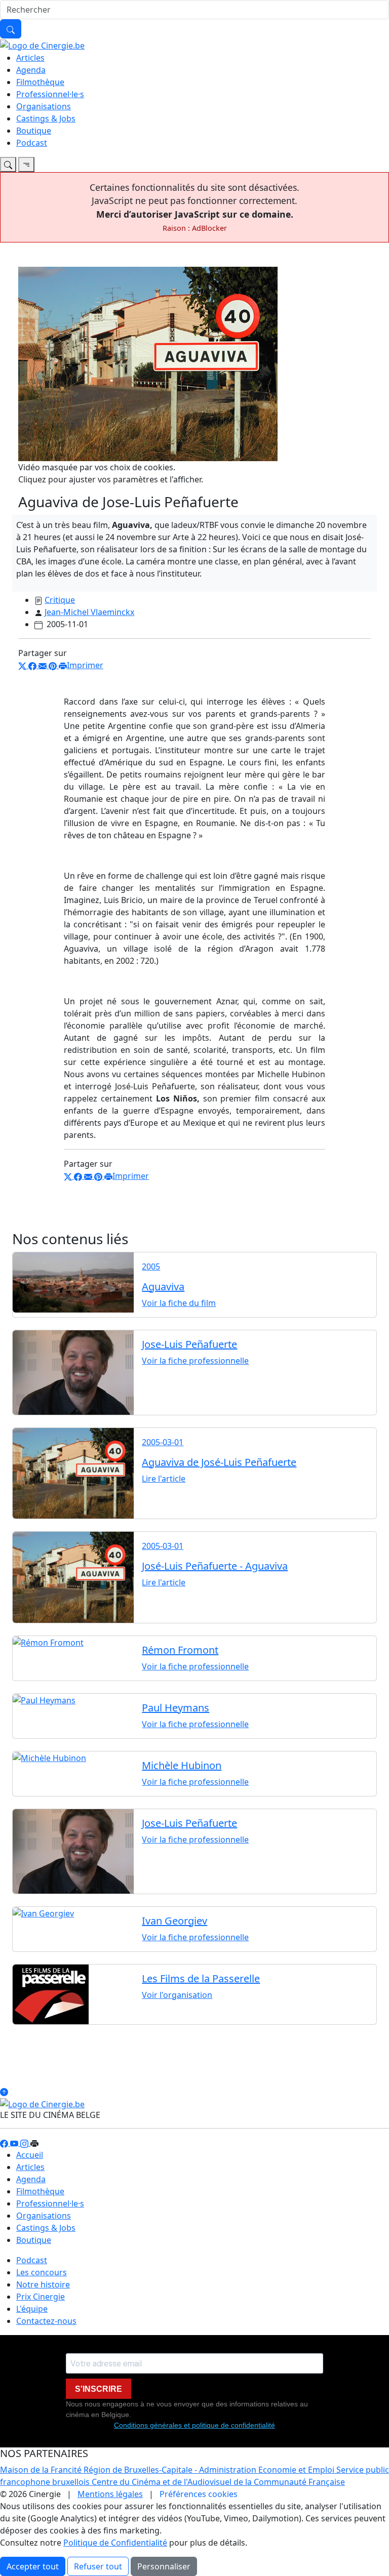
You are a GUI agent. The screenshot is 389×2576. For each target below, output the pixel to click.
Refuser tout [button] (98, 2566)
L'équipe (32, 2309)
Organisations (44, 106)
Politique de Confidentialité (115, 2543)
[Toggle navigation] (8, 165)
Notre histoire (43, 2284)
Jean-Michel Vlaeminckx (89, 612)
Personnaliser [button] (164, 2566)
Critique (60, 600)
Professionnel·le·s (50, 94)
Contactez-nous (46, 2321)
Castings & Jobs (46, 118)
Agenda (31, 70)
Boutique (34, 131)
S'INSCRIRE (99, 2389)
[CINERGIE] (42, 45)
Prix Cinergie (41, 2297)
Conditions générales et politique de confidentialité (194, 2425)
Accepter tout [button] (33, 2566)
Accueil (30, 2155)
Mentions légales (110, 2494)
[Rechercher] (11, 29)
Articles (30, 58)
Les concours (42, 2272)
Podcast (32, 143)
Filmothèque (40, 82)
